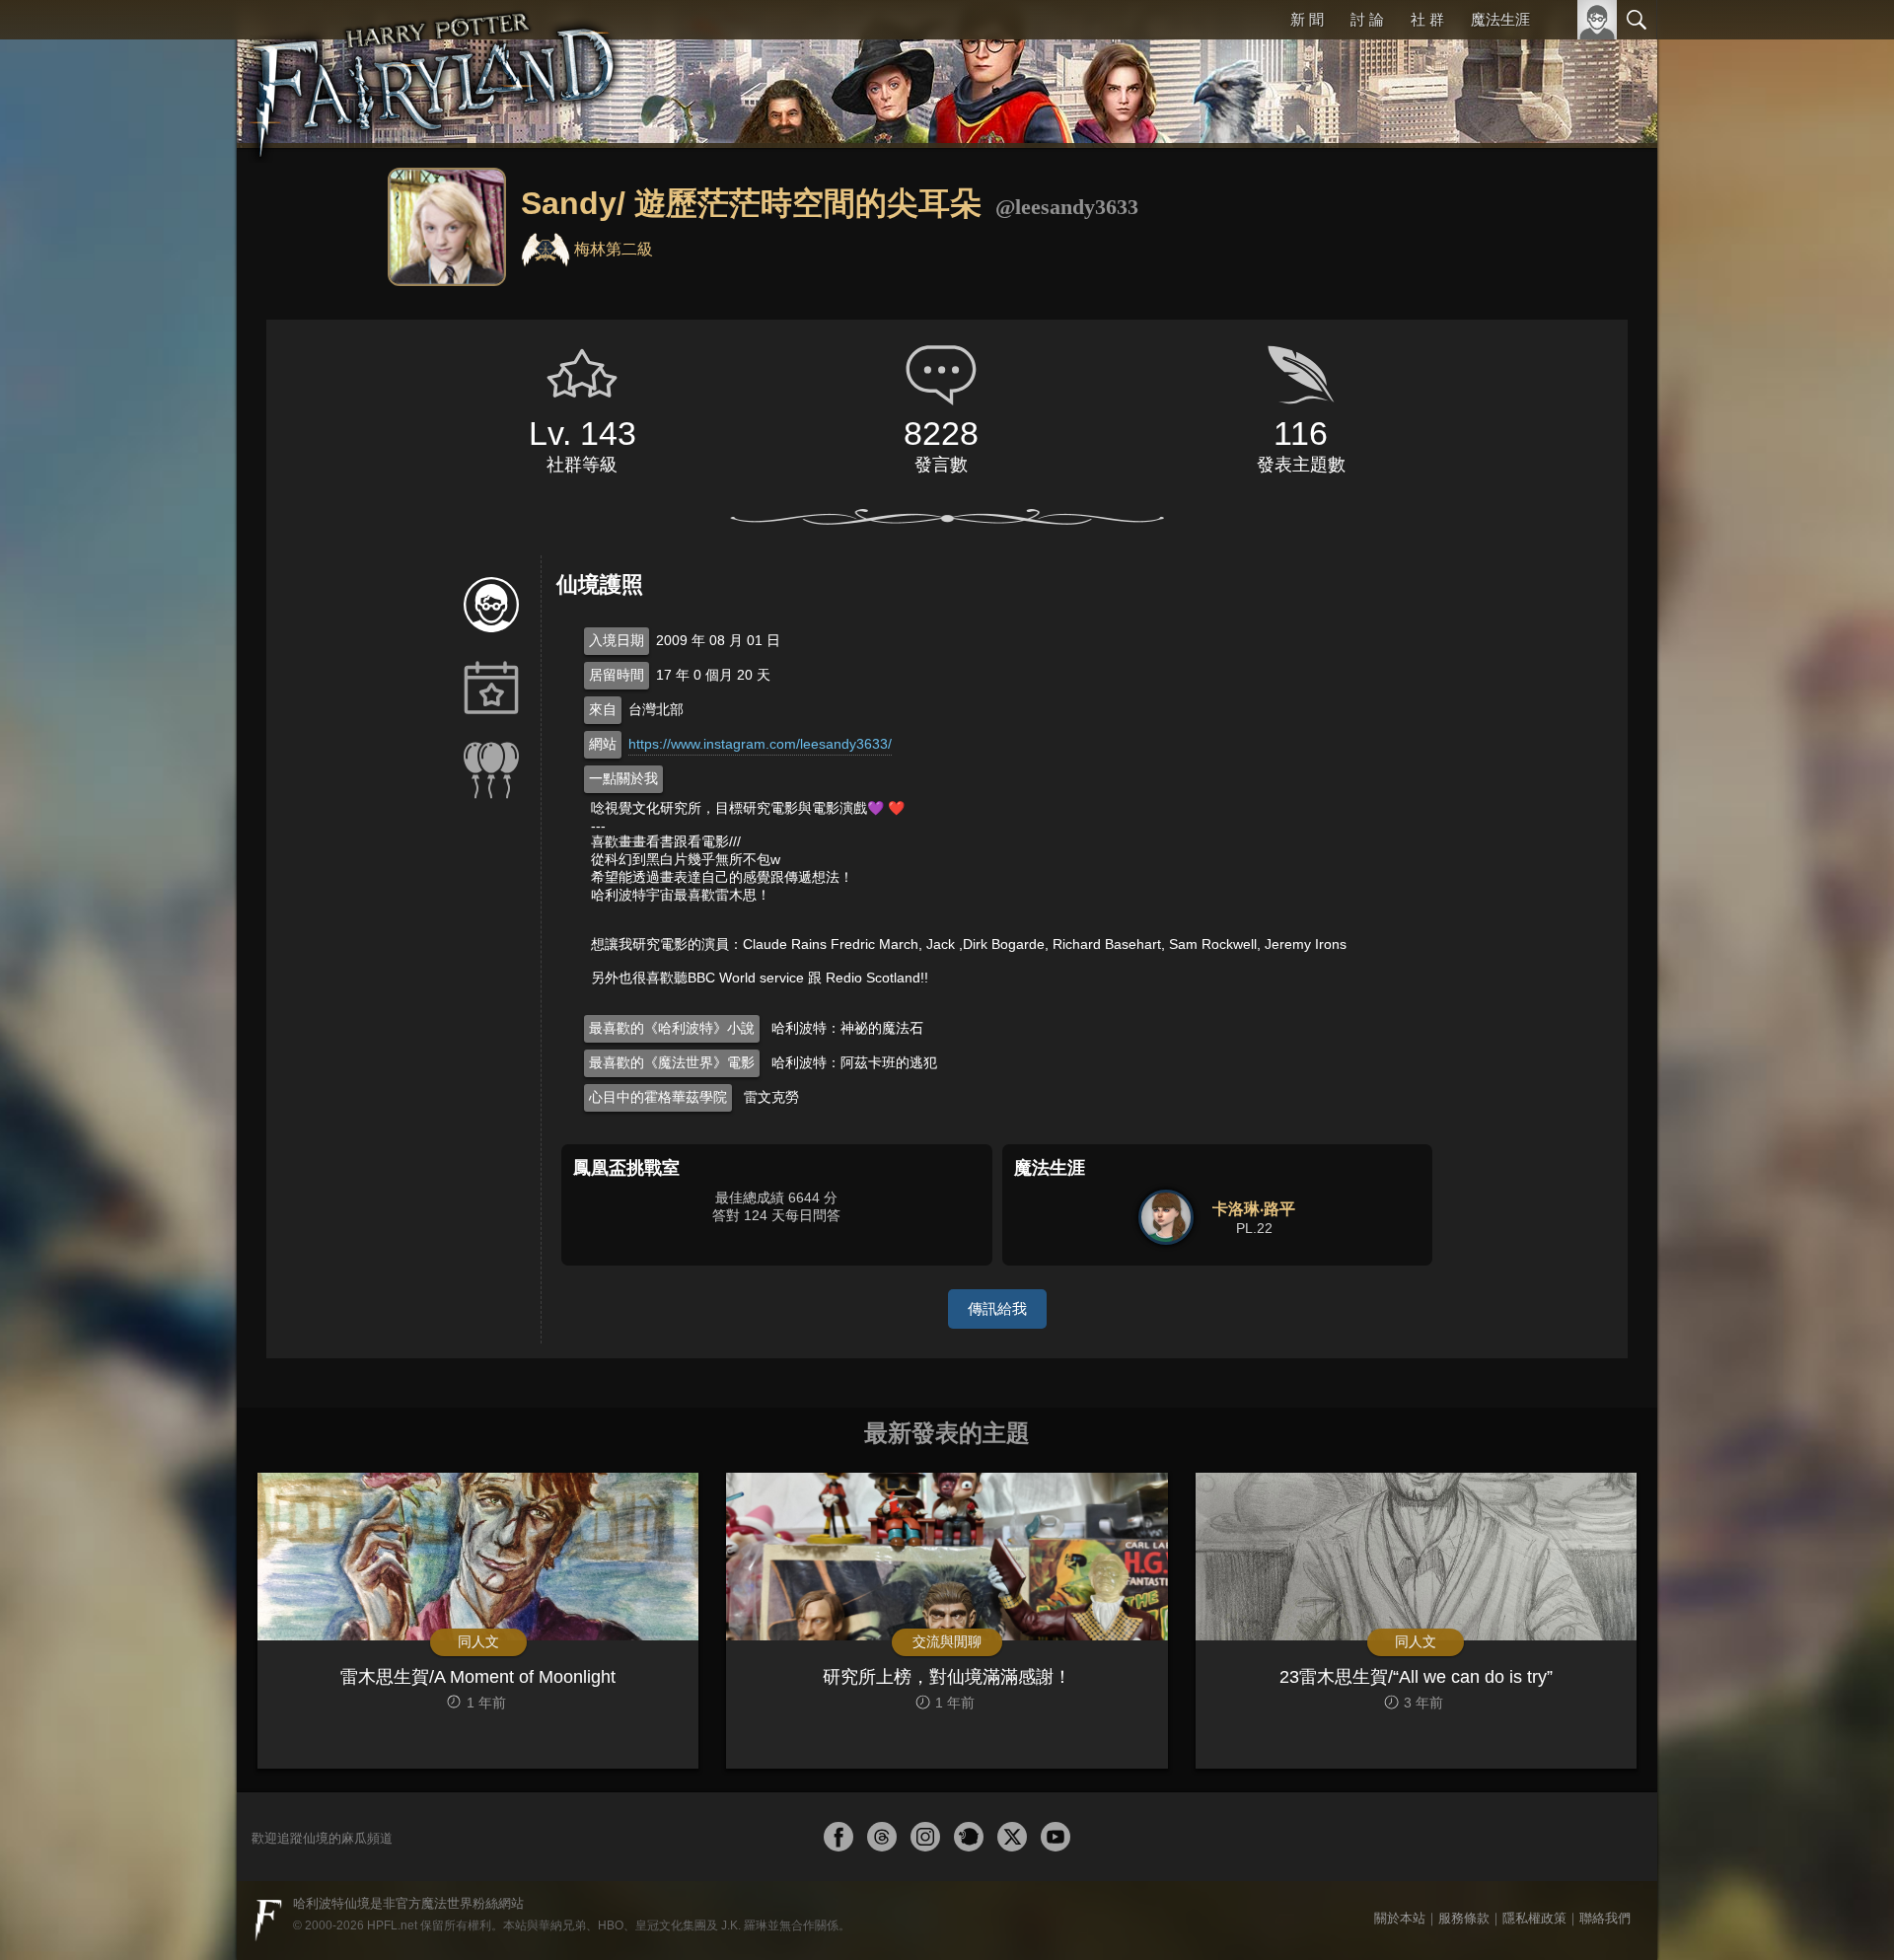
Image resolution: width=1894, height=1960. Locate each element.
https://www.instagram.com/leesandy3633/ (760, 744)
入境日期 (617, 640)
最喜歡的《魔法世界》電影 (672, 1062)
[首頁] (434, 74)
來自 (603, 709)
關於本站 (1400, 1918)
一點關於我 (623, 778)
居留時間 (617, 675)
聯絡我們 (1605, 1918)
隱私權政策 (1534, 1918)
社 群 (1427, 19)
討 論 (1367, 19)
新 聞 (1307, 19)
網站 (603, 744)
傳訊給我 (997, 1308)
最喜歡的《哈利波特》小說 (672, 1028)
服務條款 (1464, 1918)
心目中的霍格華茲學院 (658, 1097)
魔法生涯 (1500, 19)
